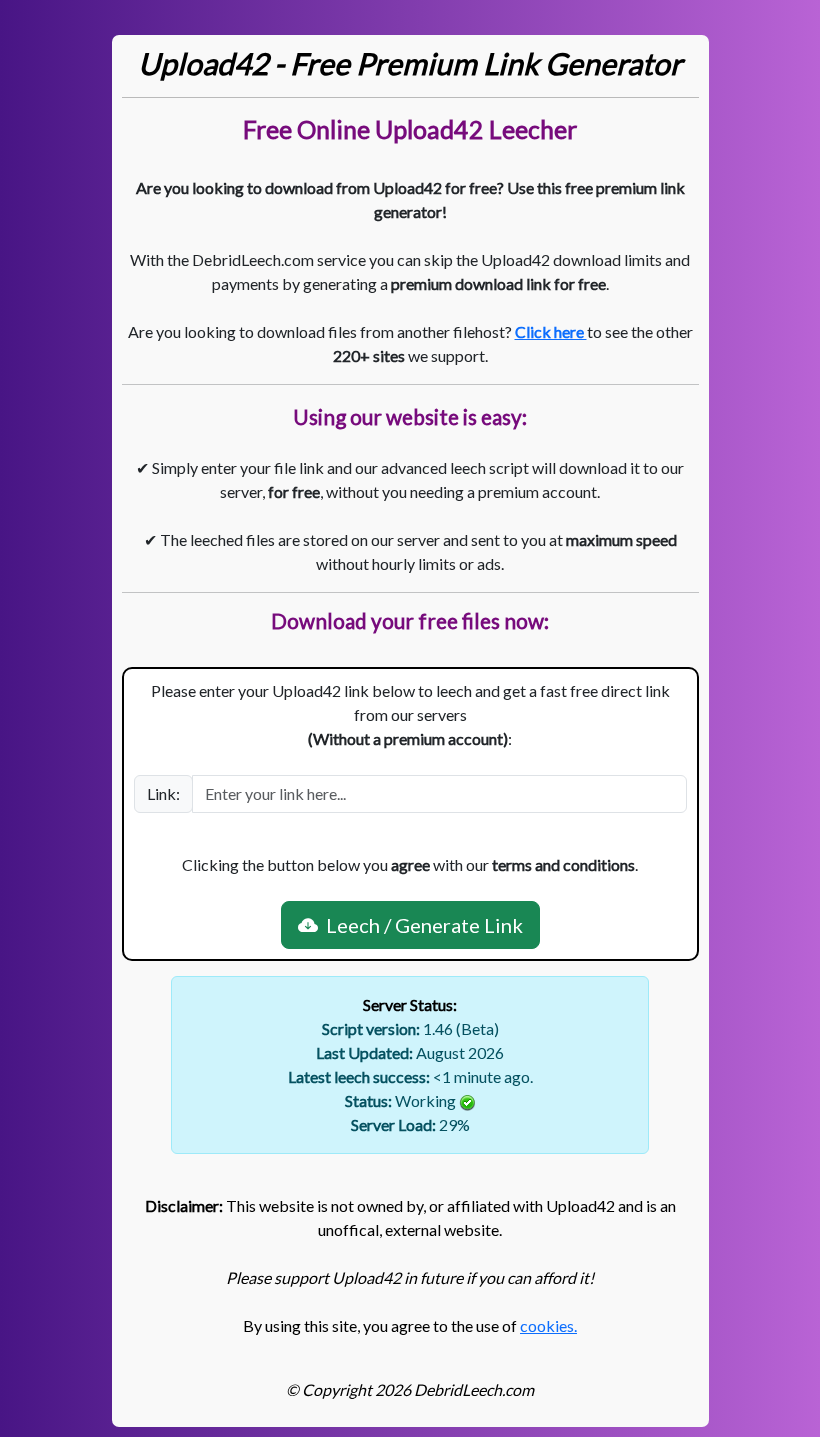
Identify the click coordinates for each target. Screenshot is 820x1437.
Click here (551, 331)
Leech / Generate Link (420, 925)
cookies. (548, 1325)
